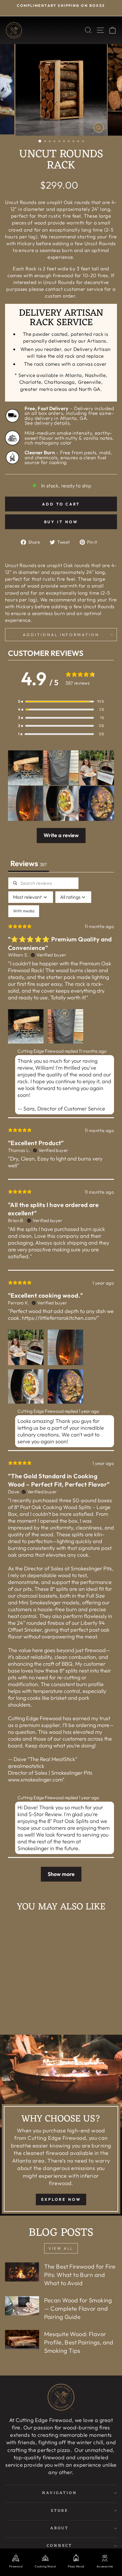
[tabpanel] (61, 1382)
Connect (60, 2546)
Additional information (61, 635)
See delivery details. (48, 423)
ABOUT (60, 2528)
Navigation (60, 2493)
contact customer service (74, 289)
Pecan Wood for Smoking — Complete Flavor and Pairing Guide (78, 2308)
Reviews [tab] (29, 863)
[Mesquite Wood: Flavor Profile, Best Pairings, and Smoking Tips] (22, 2339)
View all (61, 2248)
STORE (60, 2511)
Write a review (61, 835)
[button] (61, 701)
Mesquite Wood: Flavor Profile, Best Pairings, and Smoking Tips (79, 2342)
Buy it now (61, 522)
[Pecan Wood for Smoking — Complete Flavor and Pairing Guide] (22, 2306)
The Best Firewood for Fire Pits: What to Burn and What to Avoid (80, 2275)
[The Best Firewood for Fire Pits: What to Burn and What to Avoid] (22, 2272)
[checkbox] (24, 911)
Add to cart (30, 2016)
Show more (61, 1874)
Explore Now (61, 2199)
